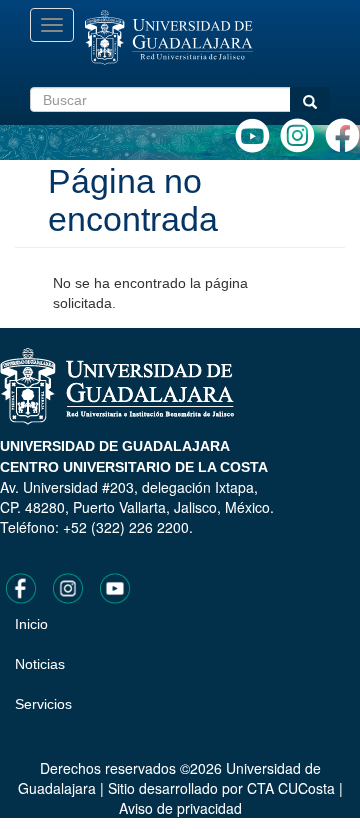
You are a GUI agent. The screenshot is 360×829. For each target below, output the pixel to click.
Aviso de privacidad (180, 808)
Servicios (43, 704)
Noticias (40, 664)
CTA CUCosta (291, 788)
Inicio (31, 624)
